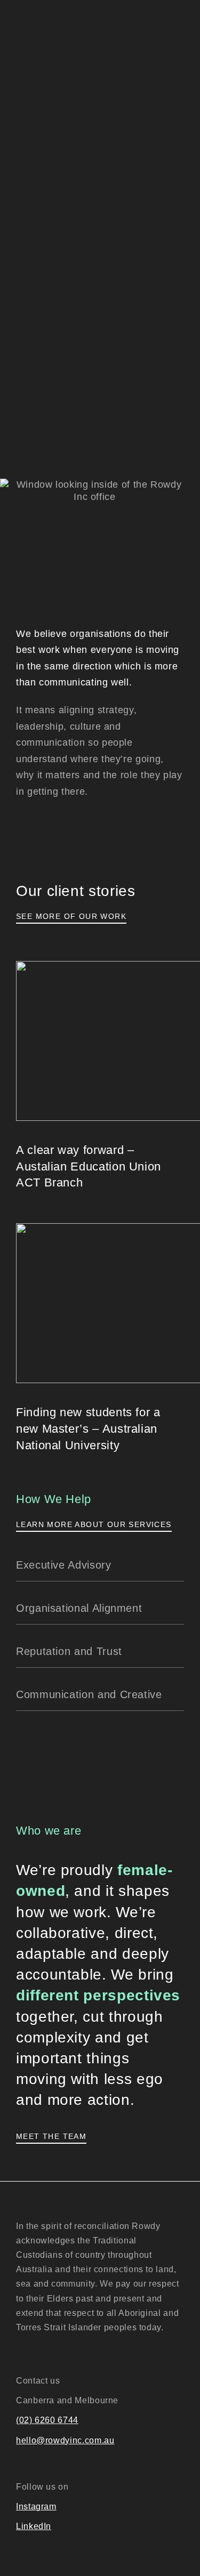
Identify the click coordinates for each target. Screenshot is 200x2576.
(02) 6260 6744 (47, 2420)
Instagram (36, 2506)
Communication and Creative (89, 1694)
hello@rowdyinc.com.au (65, 2440)
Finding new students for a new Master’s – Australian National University (88, 1429)
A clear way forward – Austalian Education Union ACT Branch (89, 1166)
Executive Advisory (64, 1565)
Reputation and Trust (69, 1651)
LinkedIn (34, 2526)
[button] (100, 1565)
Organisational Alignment (79, 1608)
